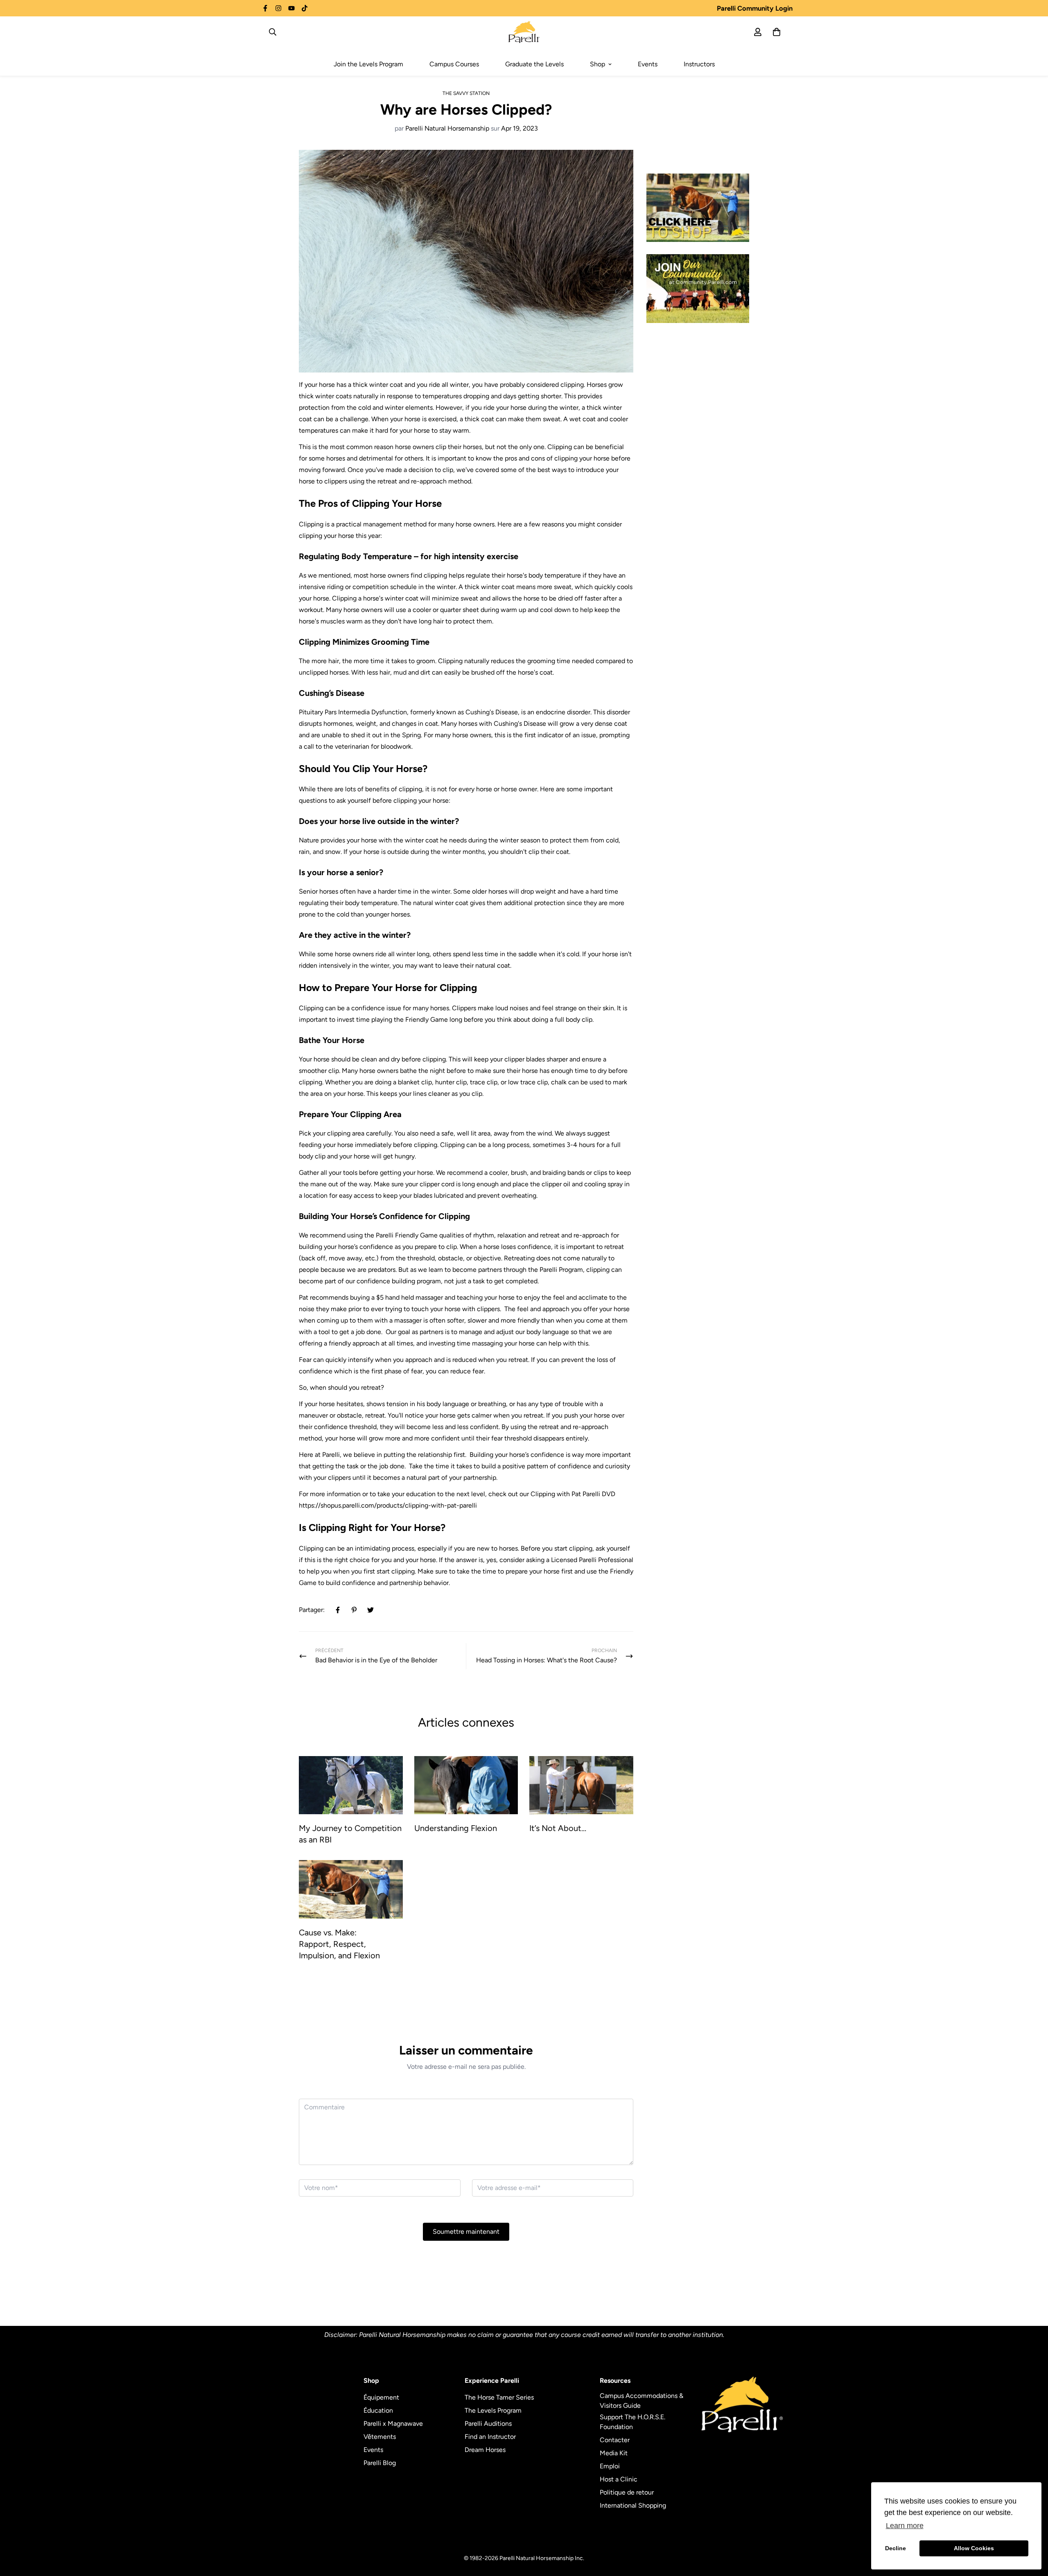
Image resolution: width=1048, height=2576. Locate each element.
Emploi (610, 2466)
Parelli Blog (380, 2463)
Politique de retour (627, 2492)
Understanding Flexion (456, 1828)
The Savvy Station (466, 93)
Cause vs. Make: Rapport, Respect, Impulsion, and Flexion (339, 1944)
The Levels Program (493, 2410)
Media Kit (614, 2453)
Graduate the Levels (534, 64)
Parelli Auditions (488, 2424)
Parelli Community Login (755, 8)
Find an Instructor (490, 2437)
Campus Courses (454, 64)
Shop (597, 64)
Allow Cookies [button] (974, 2548)
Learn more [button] (905, 2526)
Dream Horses (485, 2450)
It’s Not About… (558, 1828)
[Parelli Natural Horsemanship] (524, 32)
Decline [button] (896, 2548)
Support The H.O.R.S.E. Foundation (632, 2422)
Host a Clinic (619, 2479)
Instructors (699, 64)
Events (648, 64)
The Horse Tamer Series (499, 2397)
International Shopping (633, 2505)
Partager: (312, 1610)
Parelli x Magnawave (393, 2424)
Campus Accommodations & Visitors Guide (641, 2401)
